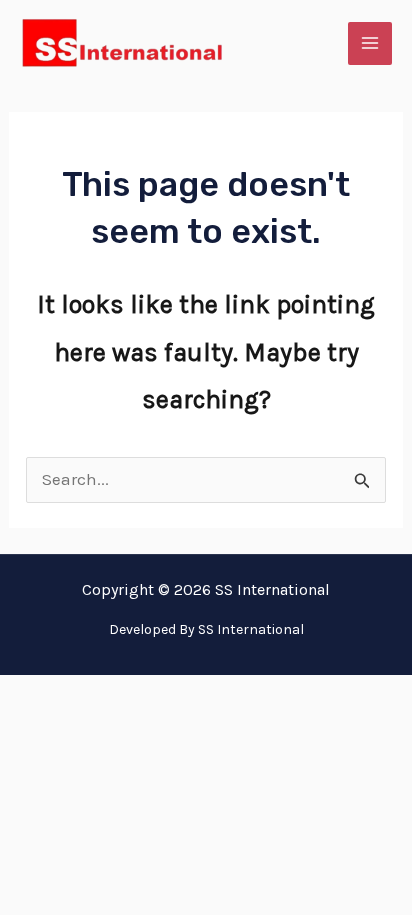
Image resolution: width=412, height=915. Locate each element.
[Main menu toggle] (370, 44)
